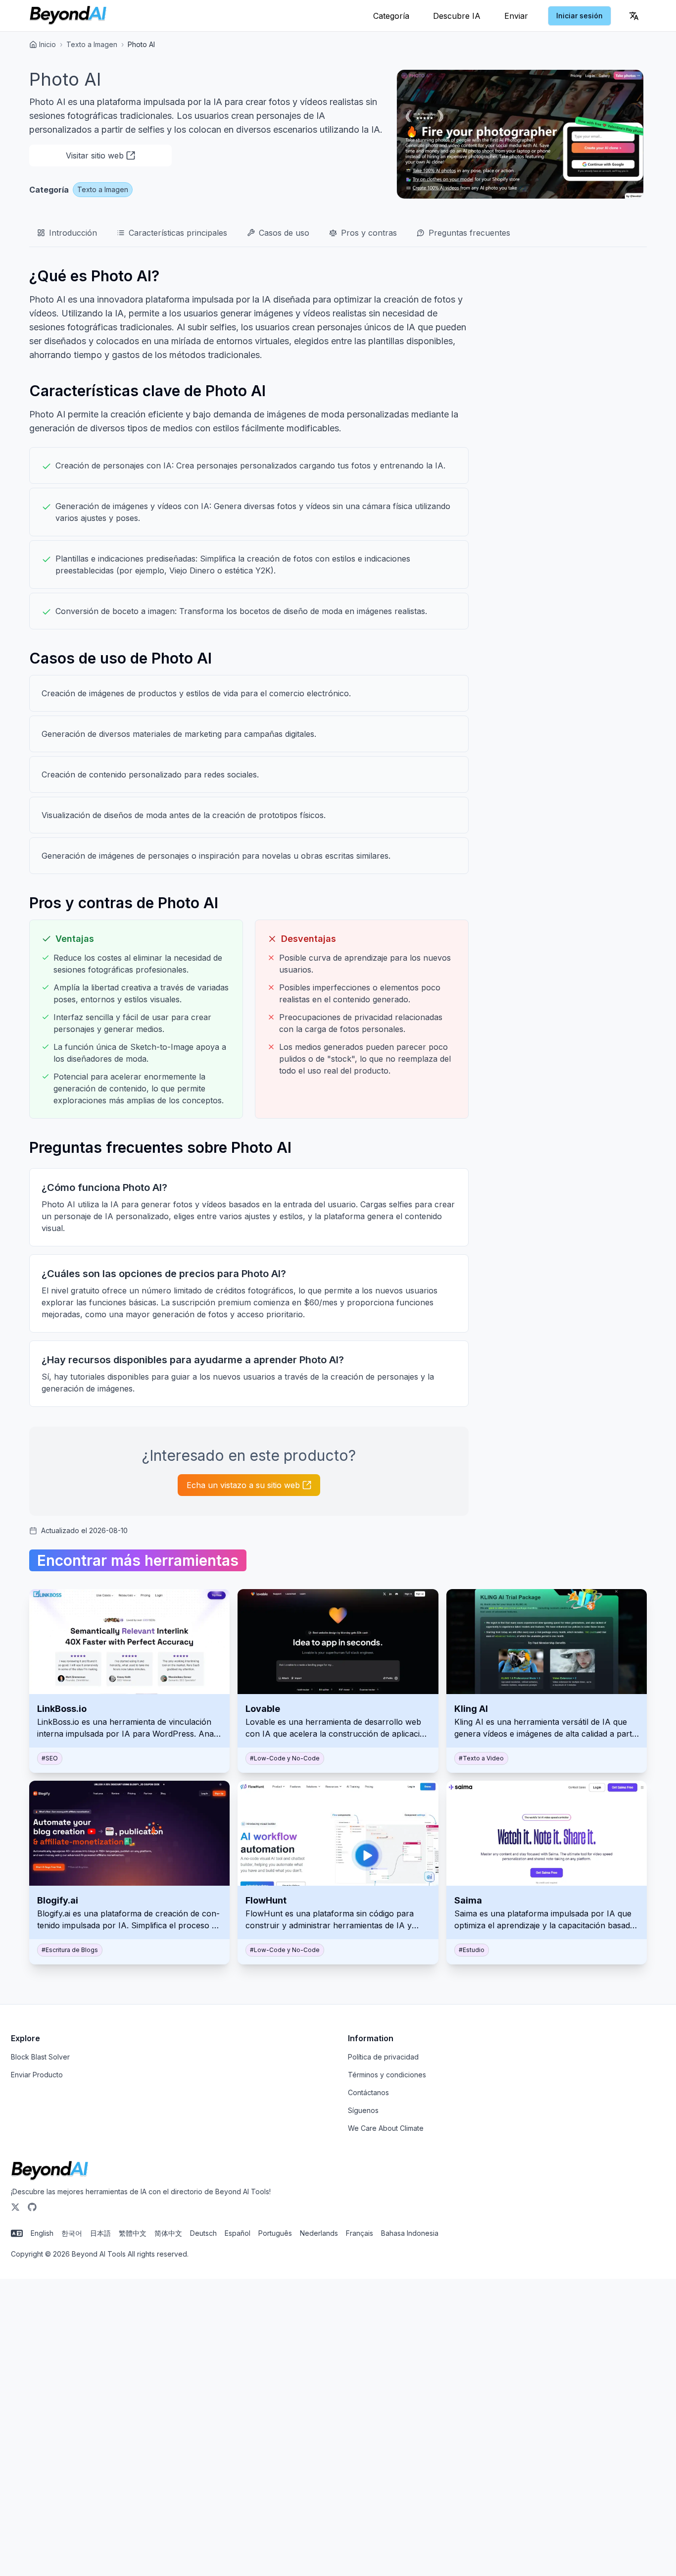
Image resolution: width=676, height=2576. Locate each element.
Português (275, 2233)
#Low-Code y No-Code (285, 1758)
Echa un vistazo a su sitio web (243, 1485)
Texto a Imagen (92, 44)
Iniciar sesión (579, 16)
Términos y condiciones (387, 2075)
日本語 (100, 2233)
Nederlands (319, 2233)
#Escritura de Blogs (70, 1950)
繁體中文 (133, 2233)
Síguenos (363, 2110)
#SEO (50, 1758)
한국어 (72, 2233)
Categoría (391, 16)
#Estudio (472, 1950)
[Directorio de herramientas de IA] (68, 16)
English (42, 2233)
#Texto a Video (481, 1758)
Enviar (516, 16)
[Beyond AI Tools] (50, 2171)
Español (238, 2233)
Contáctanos (368, 2092)
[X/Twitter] (15, 2207)
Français (360, 2233)
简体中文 (168, 2233)
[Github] (32, 2207)
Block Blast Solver (40, 2057)
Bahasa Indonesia (410, 2233)
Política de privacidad (383, 2057)
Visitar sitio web (95, 155)
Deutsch (203, 2233)
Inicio (48, 44)
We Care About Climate (386, 2128)
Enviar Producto (37, 2075)
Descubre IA (457, 16)
